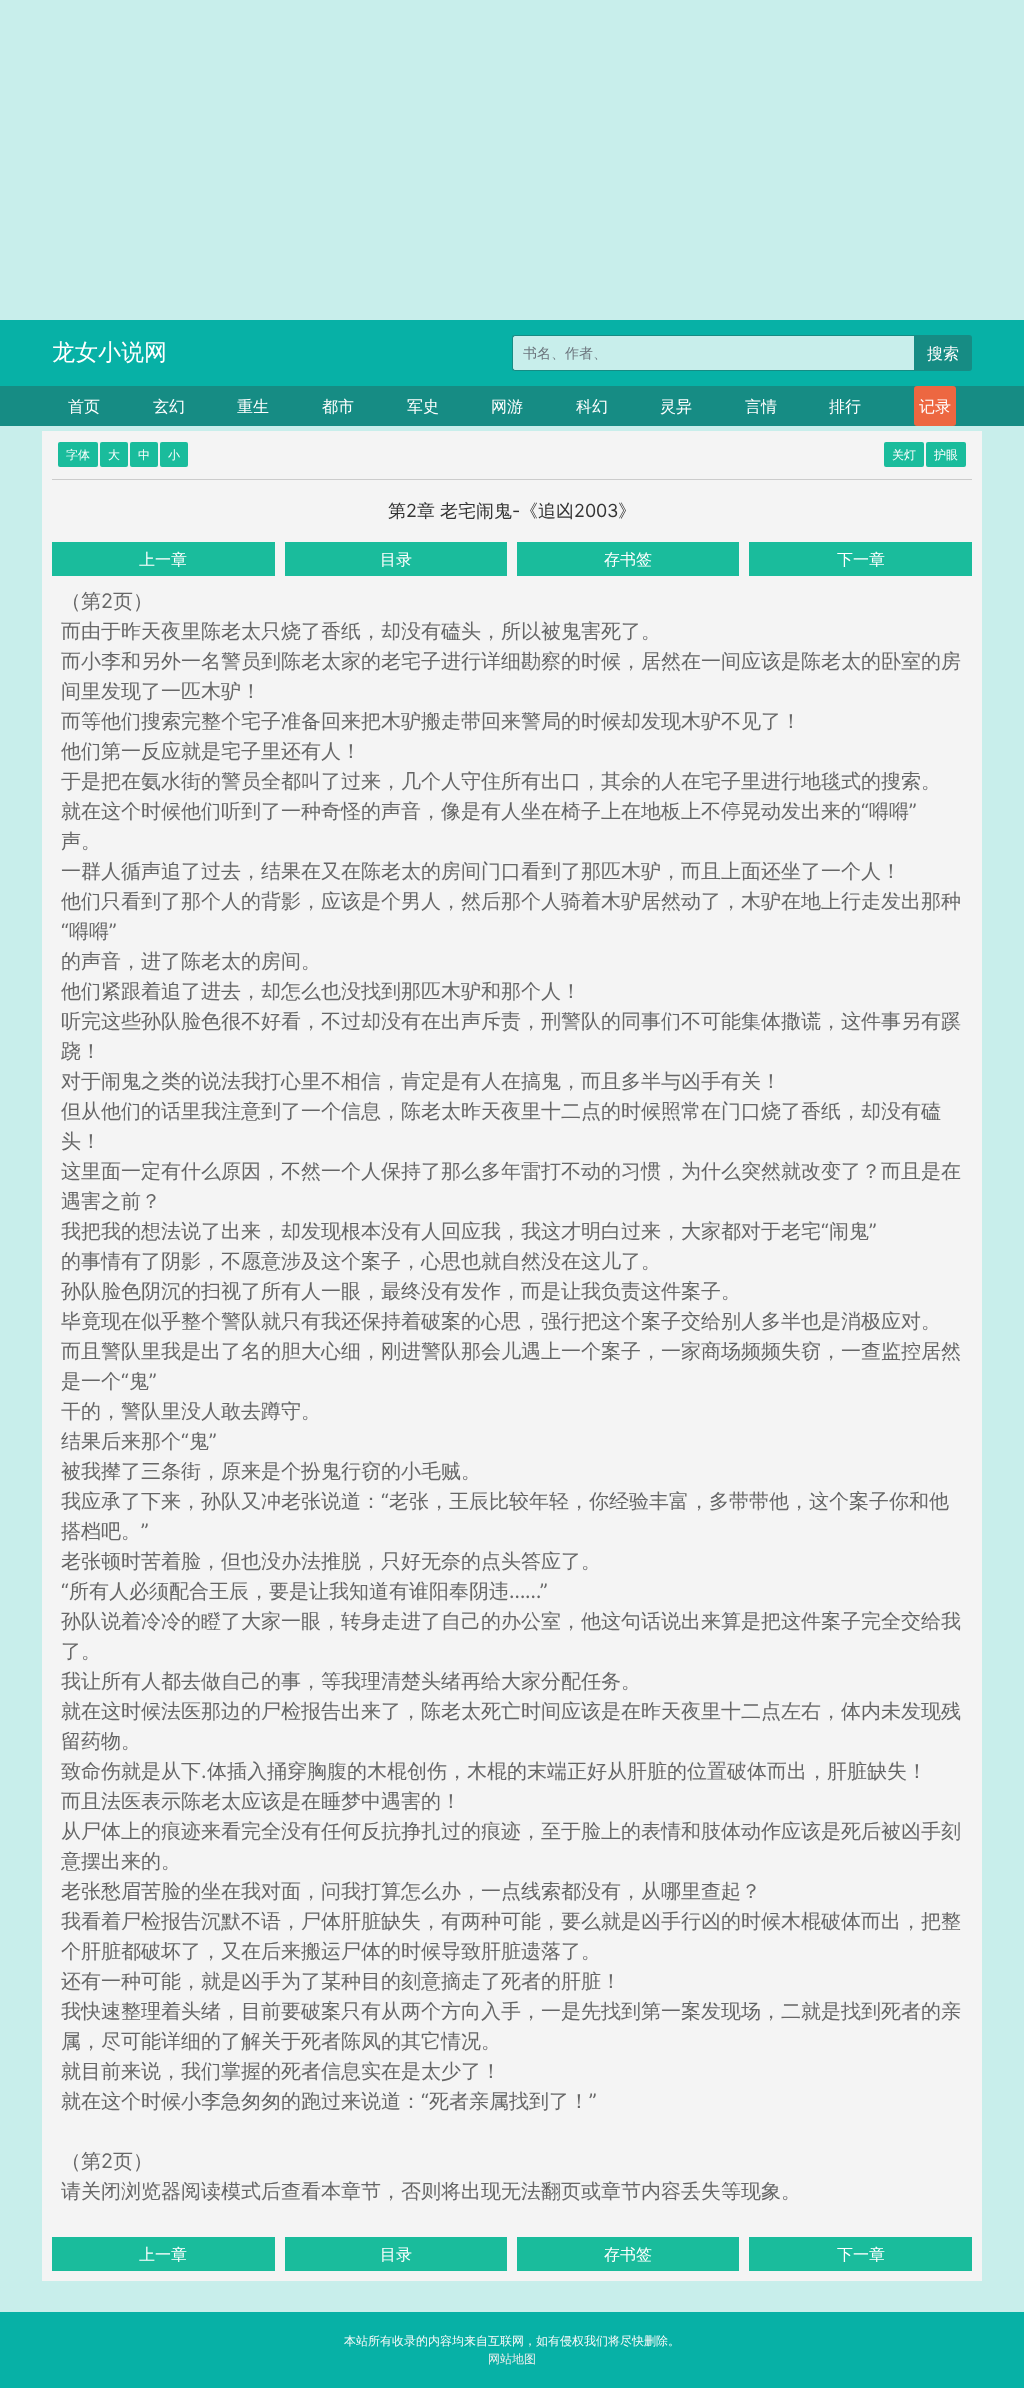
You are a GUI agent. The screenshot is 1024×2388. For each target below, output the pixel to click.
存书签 (628, 559)
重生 (253, 406)
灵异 (676, 406)
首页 (84, 406)
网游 (507, 406)
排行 (845, 406)
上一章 (163, 559)
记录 (935, 406)
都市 (338, 406)
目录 (396, 559)
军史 (423, 406)
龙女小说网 (109, 352)
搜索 (943, 353)
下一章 (861, 559)
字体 (78, 454)
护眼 (946, 454)
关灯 (904, 454)
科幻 (592, 406)
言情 (761, 406)
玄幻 (169, 406)
